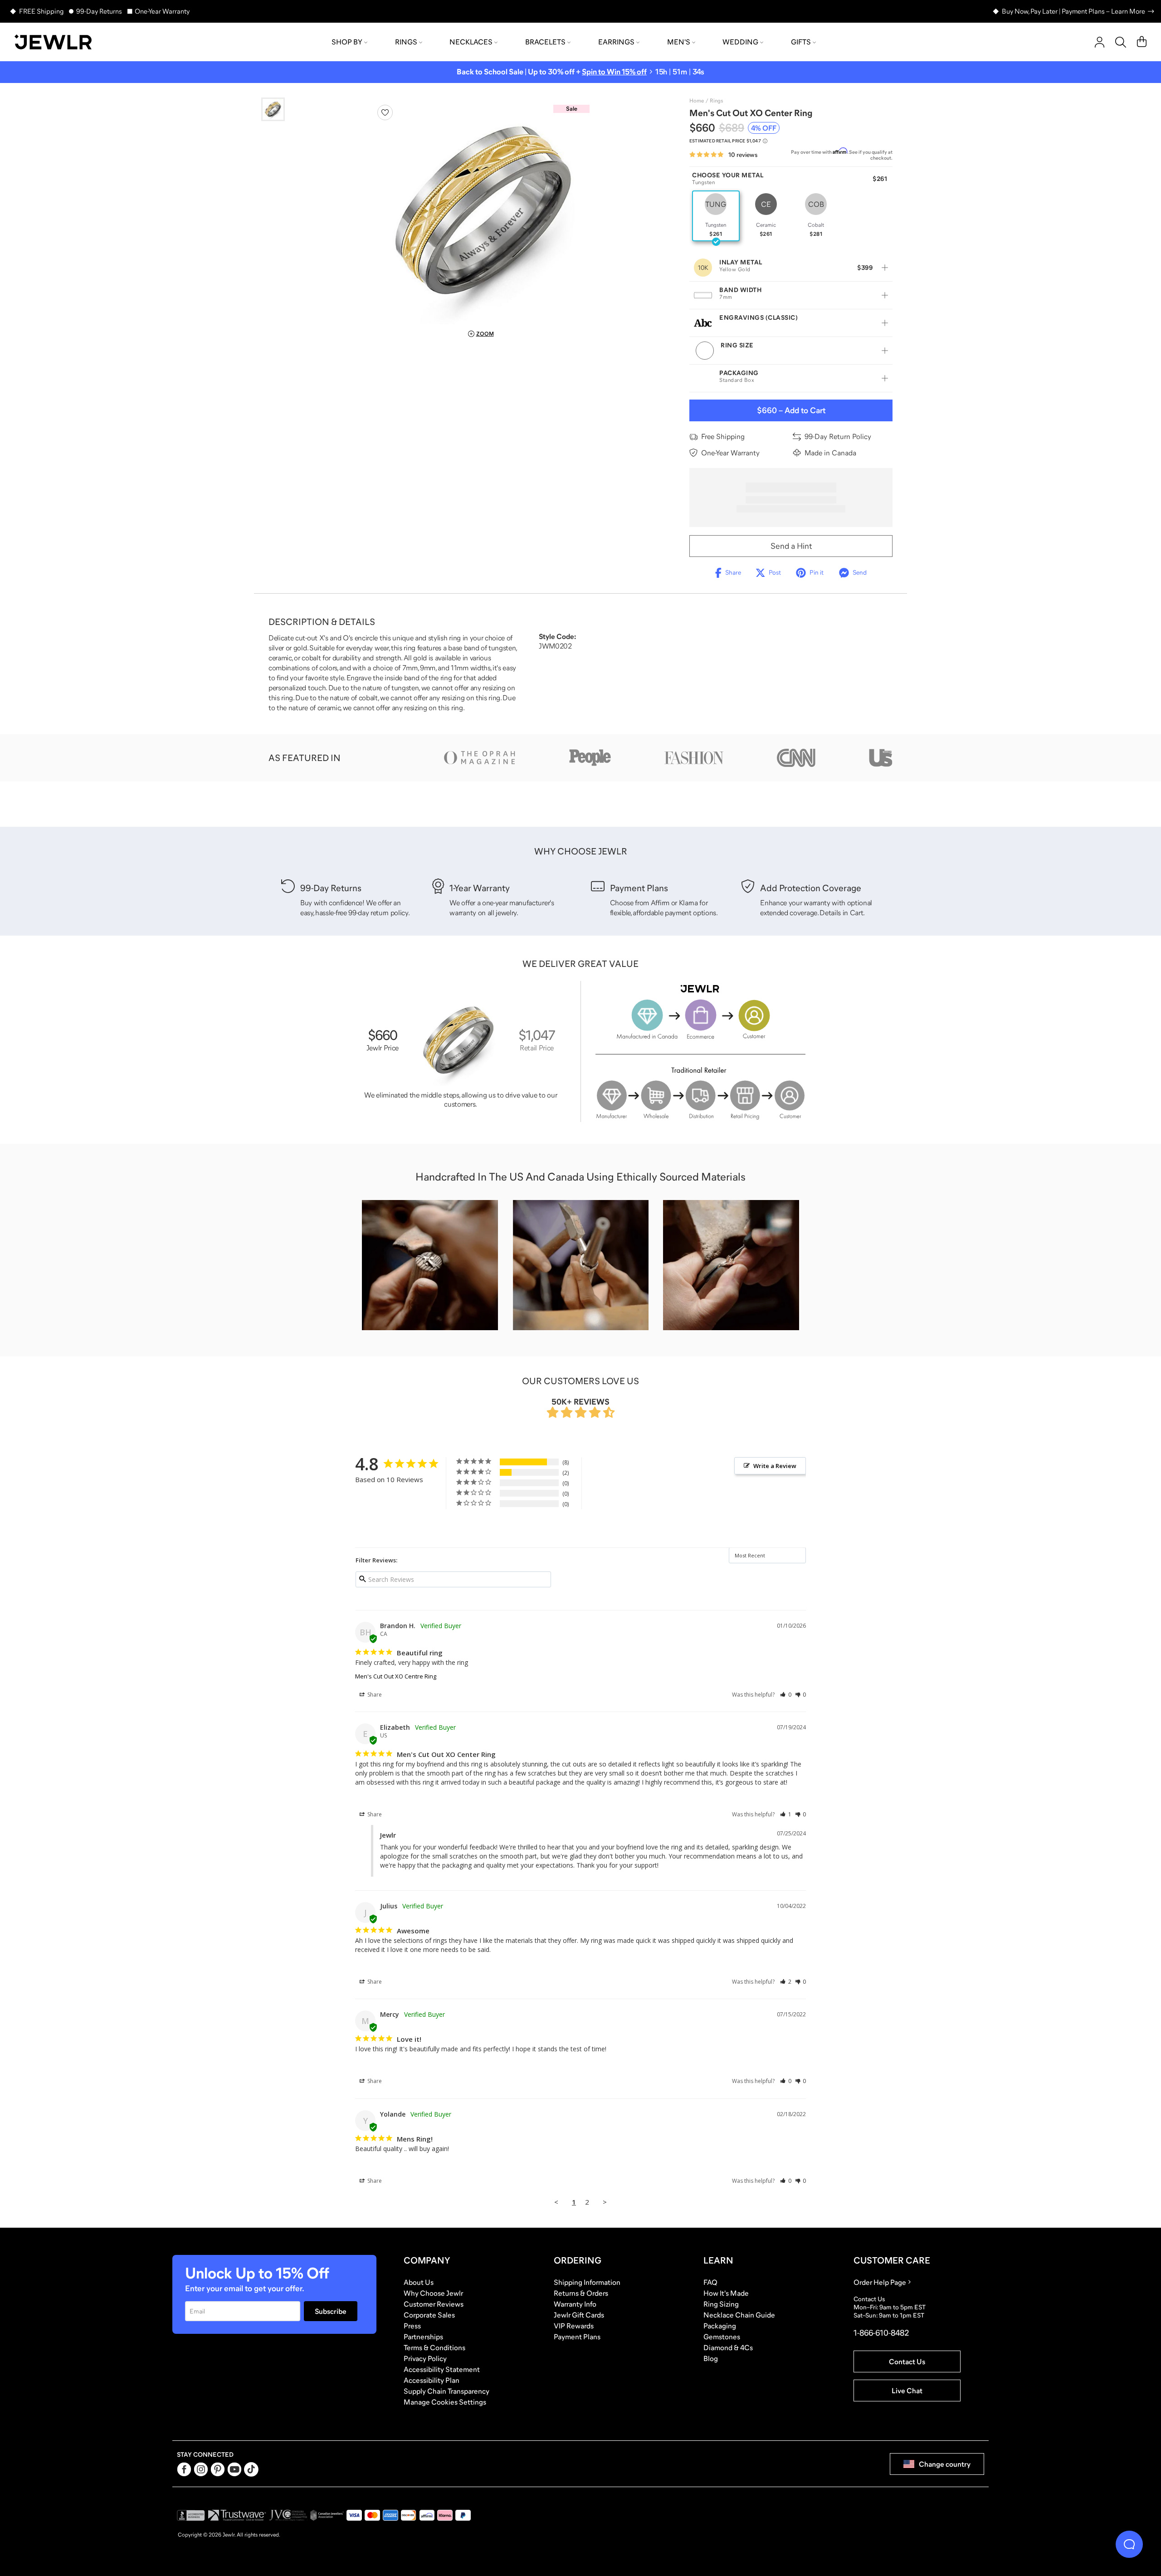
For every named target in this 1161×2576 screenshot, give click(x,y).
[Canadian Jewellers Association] (327, 2515)
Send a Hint (791, 546)
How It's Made (726, 2293)
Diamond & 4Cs (728, 2347)
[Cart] (1142, 42)
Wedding (740, 42)
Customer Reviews (434, 2304)
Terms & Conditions (434, 2347)
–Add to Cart (791, 410)
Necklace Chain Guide (739, 2315)
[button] (786, 1695)
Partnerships (423, 2337)
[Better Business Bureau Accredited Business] (191, 2515)
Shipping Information (587, 2282)
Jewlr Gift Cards (579, 2315)
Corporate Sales (429, 2315)
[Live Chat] (1129, 2544)
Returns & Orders (581, 2293)
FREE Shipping (41, 11)
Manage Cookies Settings (445, 2402)
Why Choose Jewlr (433, 2293)
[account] (1100, 42)
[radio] (716, 216)
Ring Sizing (721, 2304)
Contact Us (907, 2361)
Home (697, 101)
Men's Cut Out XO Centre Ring (396, 1676)
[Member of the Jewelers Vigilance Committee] (288, 2515)
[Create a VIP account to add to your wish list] (385, 112)
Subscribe (331, 2311)
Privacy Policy (425, 2358)
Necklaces (471, 42)
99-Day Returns (99, 11)
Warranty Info (575, 2304)
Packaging (720, 2326)
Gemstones (722, 2337)
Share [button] (374, 1695)
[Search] (1121, 42)
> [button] (605, 2202)
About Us (419, 2282)
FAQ (710, 2282)
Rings (406, 42)
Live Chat (907, 2391)
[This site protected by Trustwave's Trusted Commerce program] (237, 2515)
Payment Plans (577, 2337)
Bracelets (545, 42)
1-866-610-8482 (881, 2333)
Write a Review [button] (775, 1466)
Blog (711, 2358)
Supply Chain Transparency (446, 2391)
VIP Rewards (574, 2326)
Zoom (485, 334)
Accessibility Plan (432, 2380)
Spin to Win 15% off (614, 72)
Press (412, 2326)
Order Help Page (880, 2282)
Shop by (347, 42)
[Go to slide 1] (273, 109)
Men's (679, 42)
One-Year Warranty (162, 11)
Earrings (616, 42)
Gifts (801, 42)
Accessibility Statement (442, 2369)
